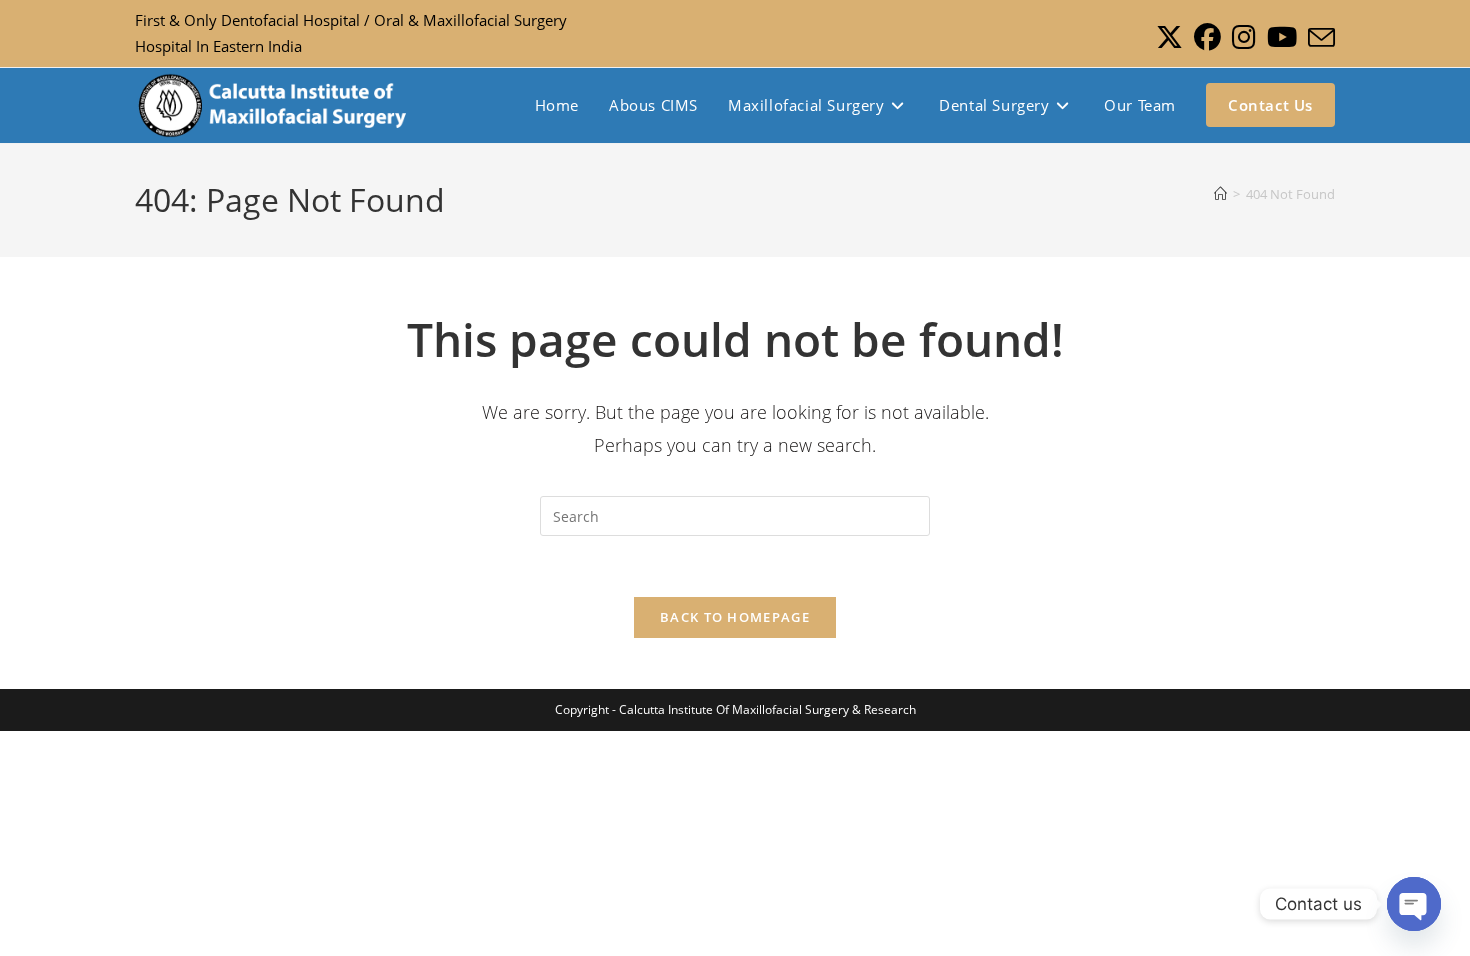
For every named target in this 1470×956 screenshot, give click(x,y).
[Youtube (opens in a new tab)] (1281, 37)
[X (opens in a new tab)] (1169, 37)
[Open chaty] (1414, 904)
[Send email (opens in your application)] (1318, 37)
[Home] (1220, 194)
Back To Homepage (735, 617)
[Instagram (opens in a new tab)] (1243, 37)
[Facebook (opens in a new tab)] (1207, 37)
